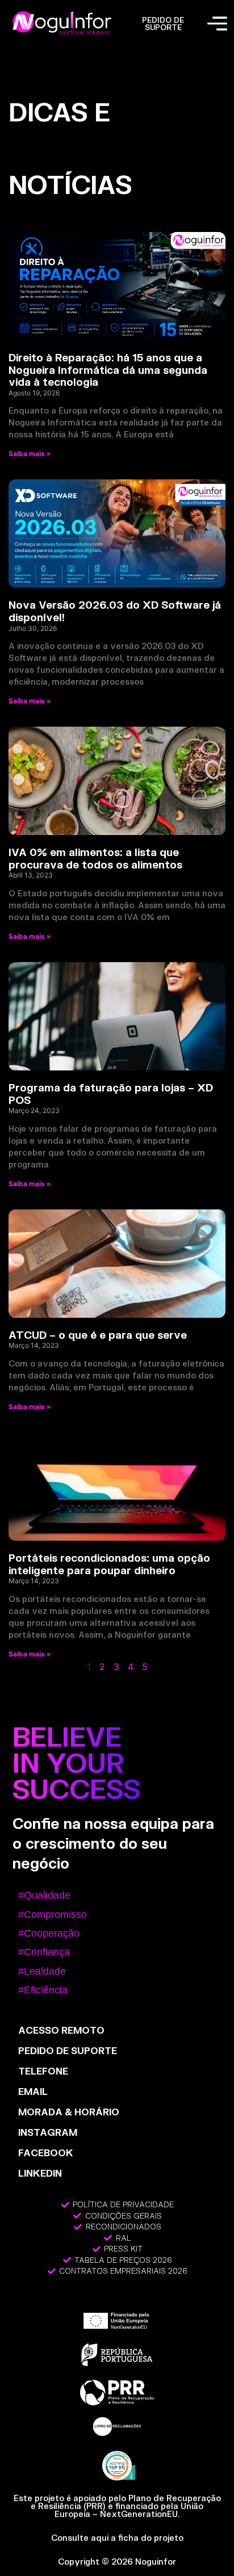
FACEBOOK (46, 2153)
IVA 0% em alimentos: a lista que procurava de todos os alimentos (95, 858)
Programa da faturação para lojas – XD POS (111, 1094)
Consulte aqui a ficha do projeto (117, 2538)
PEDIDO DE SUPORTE (163, 24)
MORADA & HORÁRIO (69, 2112)
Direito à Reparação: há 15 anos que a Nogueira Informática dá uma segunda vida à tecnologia (108, 370)
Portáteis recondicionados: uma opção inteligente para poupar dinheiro (109, 1564)
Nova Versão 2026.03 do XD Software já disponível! (115, 611)
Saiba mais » (30, 454)
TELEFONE (43, 2071)
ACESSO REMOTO (61, 2030)
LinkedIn (40, 2173)
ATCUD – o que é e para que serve (98, 1335)
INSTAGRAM (48, 2132)
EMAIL (33, 2091)
